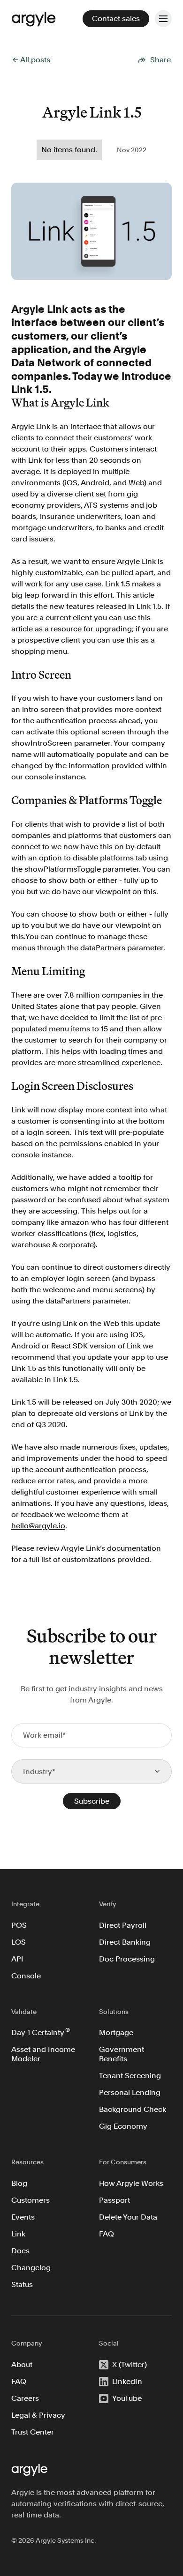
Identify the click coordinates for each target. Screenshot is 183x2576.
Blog (19, 2183)
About (22, 2365)
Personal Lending (130, 2092)
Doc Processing (127, 1959)
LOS (19, 1942)
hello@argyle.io (38, 1526)
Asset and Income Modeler (44, 2054)
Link (18, 2234)
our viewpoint (126, 925)
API (17, 1959)
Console (26, 1976)
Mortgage (116, 2032)
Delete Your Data (128, 2217)
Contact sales (116, 19)
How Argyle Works (131, 2183)
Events (23, 2217)
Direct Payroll (123, 1925)
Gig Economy (123, 2126)
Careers (25, 2398)
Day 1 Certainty (41, 2032)
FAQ (107, 2234)
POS (19, 1925)
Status (22, 2284)
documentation (134, 1548)
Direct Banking (125, 1942)
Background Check (133, 2109)
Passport (114, 2200)
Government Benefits (122, 2054)
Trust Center (33, 2432)
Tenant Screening (130, 2076)
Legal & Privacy (38, 2415)
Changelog (31, 2268)
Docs (20, 2251)
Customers (30, 2200)
